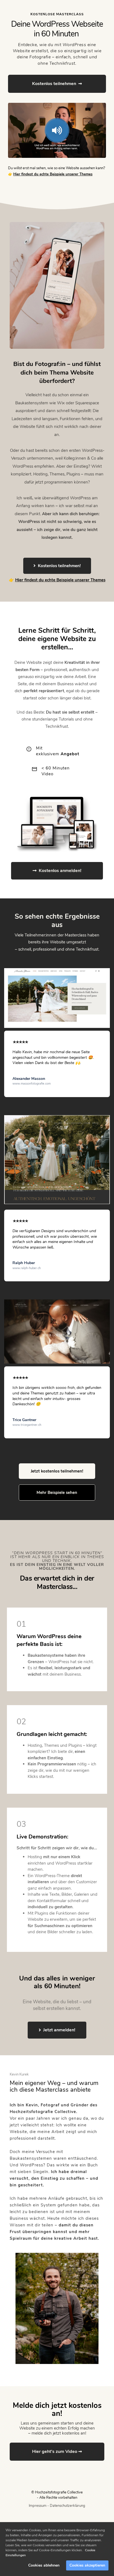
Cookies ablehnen (44, 2565)
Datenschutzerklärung (68, 2506)
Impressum (38, 2506)
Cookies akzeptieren (87, 2565)
